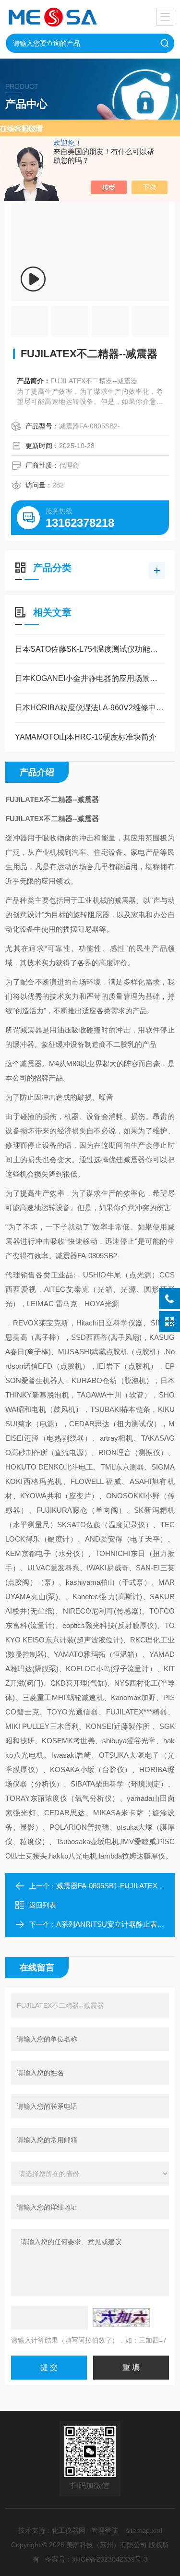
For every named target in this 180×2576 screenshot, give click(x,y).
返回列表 (43, 1905)
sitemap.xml (144, 2530)
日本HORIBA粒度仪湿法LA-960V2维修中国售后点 (90, 708)
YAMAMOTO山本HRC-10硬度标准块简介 (86, 737)
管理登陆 (105, 2530)
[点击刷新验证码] (121, 2318)
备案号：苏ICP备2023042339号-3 (96, 2559)
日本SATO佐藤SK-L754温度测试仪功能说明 (90, 649)
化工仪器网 (69, 2530)
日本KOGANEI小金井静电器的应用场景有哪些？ (90, 678)
